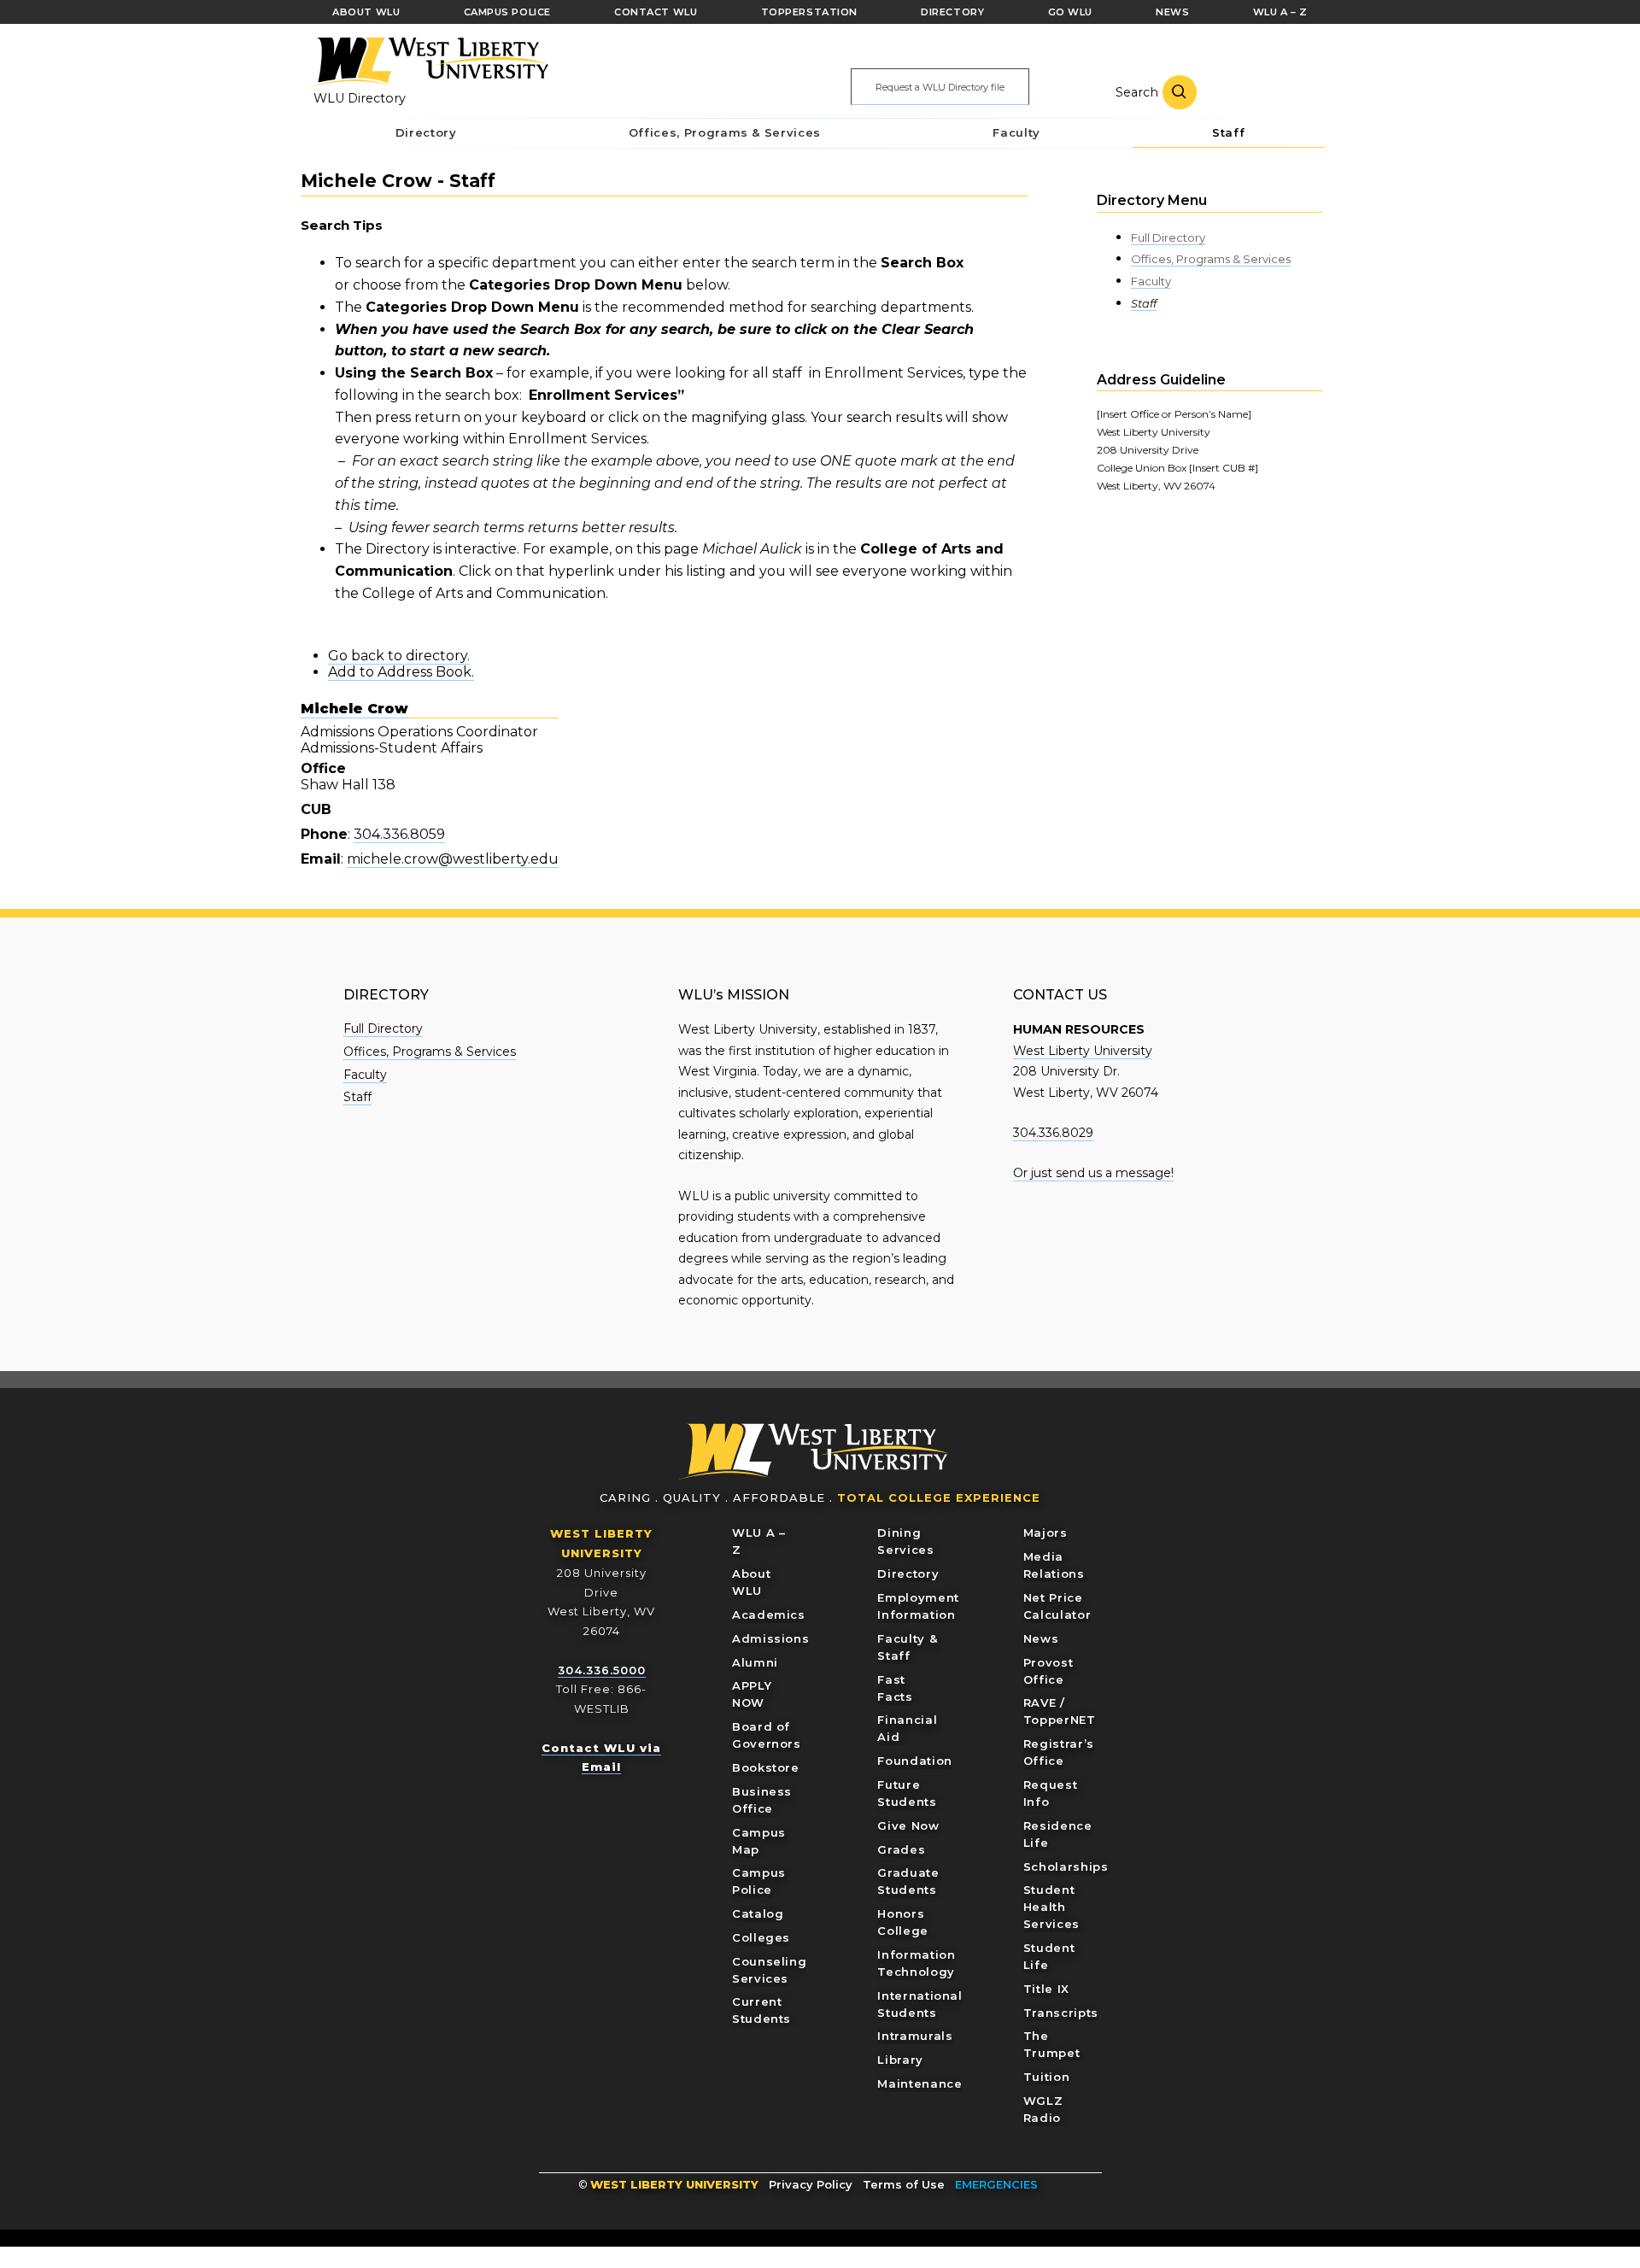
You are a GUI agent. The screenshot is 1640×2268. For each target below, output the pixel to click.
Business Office (762, 1800)
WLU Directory (360, 98)
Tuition (1047, 2077)
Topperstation (809, 12)
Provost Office (1048, 1671)
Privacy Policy (811, 2184)
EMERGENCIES (996, 2184)
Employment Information (918, 1606)
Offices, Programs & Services (1211, 259)
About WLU (751, 1582)
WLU (814, 1452)
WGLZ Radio (1043, 2109)
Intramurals (915, 2036)
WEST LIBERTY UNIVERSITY (674, 2184)
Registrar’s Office (1059, 1752)
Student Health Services (1051, 1907)
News (1041, 1638)
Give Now (908, 1826)
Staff (1144, 303)
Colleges (761, 1937)
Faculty (1151, 281)
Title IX (1046, 1989)
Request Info (1051, 1793)
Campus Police (759, 1881)
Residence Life (1058, 1834)
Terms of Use (904, 2184)
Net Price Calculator (1057, 1606)
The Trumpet (1052, 2044)
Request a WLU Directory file (940, 87)
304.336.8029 (1053, 1133)
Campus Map (759, 1841)
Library (900, 2060)
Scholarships (1066, 1867)
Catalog (758, 1913)
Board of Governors (767, 1735)
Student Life (1049, 1956)
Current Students (761, 2010)
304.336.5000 (602, 1670)
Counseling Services (770, 1970)
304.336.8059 (399, 834)
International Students (920, 2004)
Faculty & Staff (907, 1647)
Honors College (903, 1922)
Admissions (771, 1638)
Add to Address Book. (401, 672)
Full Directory (1168, 237)
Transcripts (1061, 2013)
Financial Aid (907, 1728)
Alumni (755, 1662)
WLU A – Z (759, 1541)
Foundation (915, 1761)
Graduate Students (908, 1881)
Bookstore (766, 1767)
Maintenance (920, 2083)
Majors (1045, 1533)
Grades (901, 1849)
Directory (908, 1574)
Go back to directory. (399, 656)
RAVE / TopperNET (1060, 1711)
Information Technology (916, 1963)
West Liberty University (429, 62)
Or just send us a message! (1093, 1173)
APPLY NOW (752, 1694)
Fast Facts (895, 1688)
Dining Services (905, 1541)
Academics (769, 1615)
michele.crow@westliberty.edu (453, 859)
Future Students (907, 1793)
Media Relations (1054, 1565)
